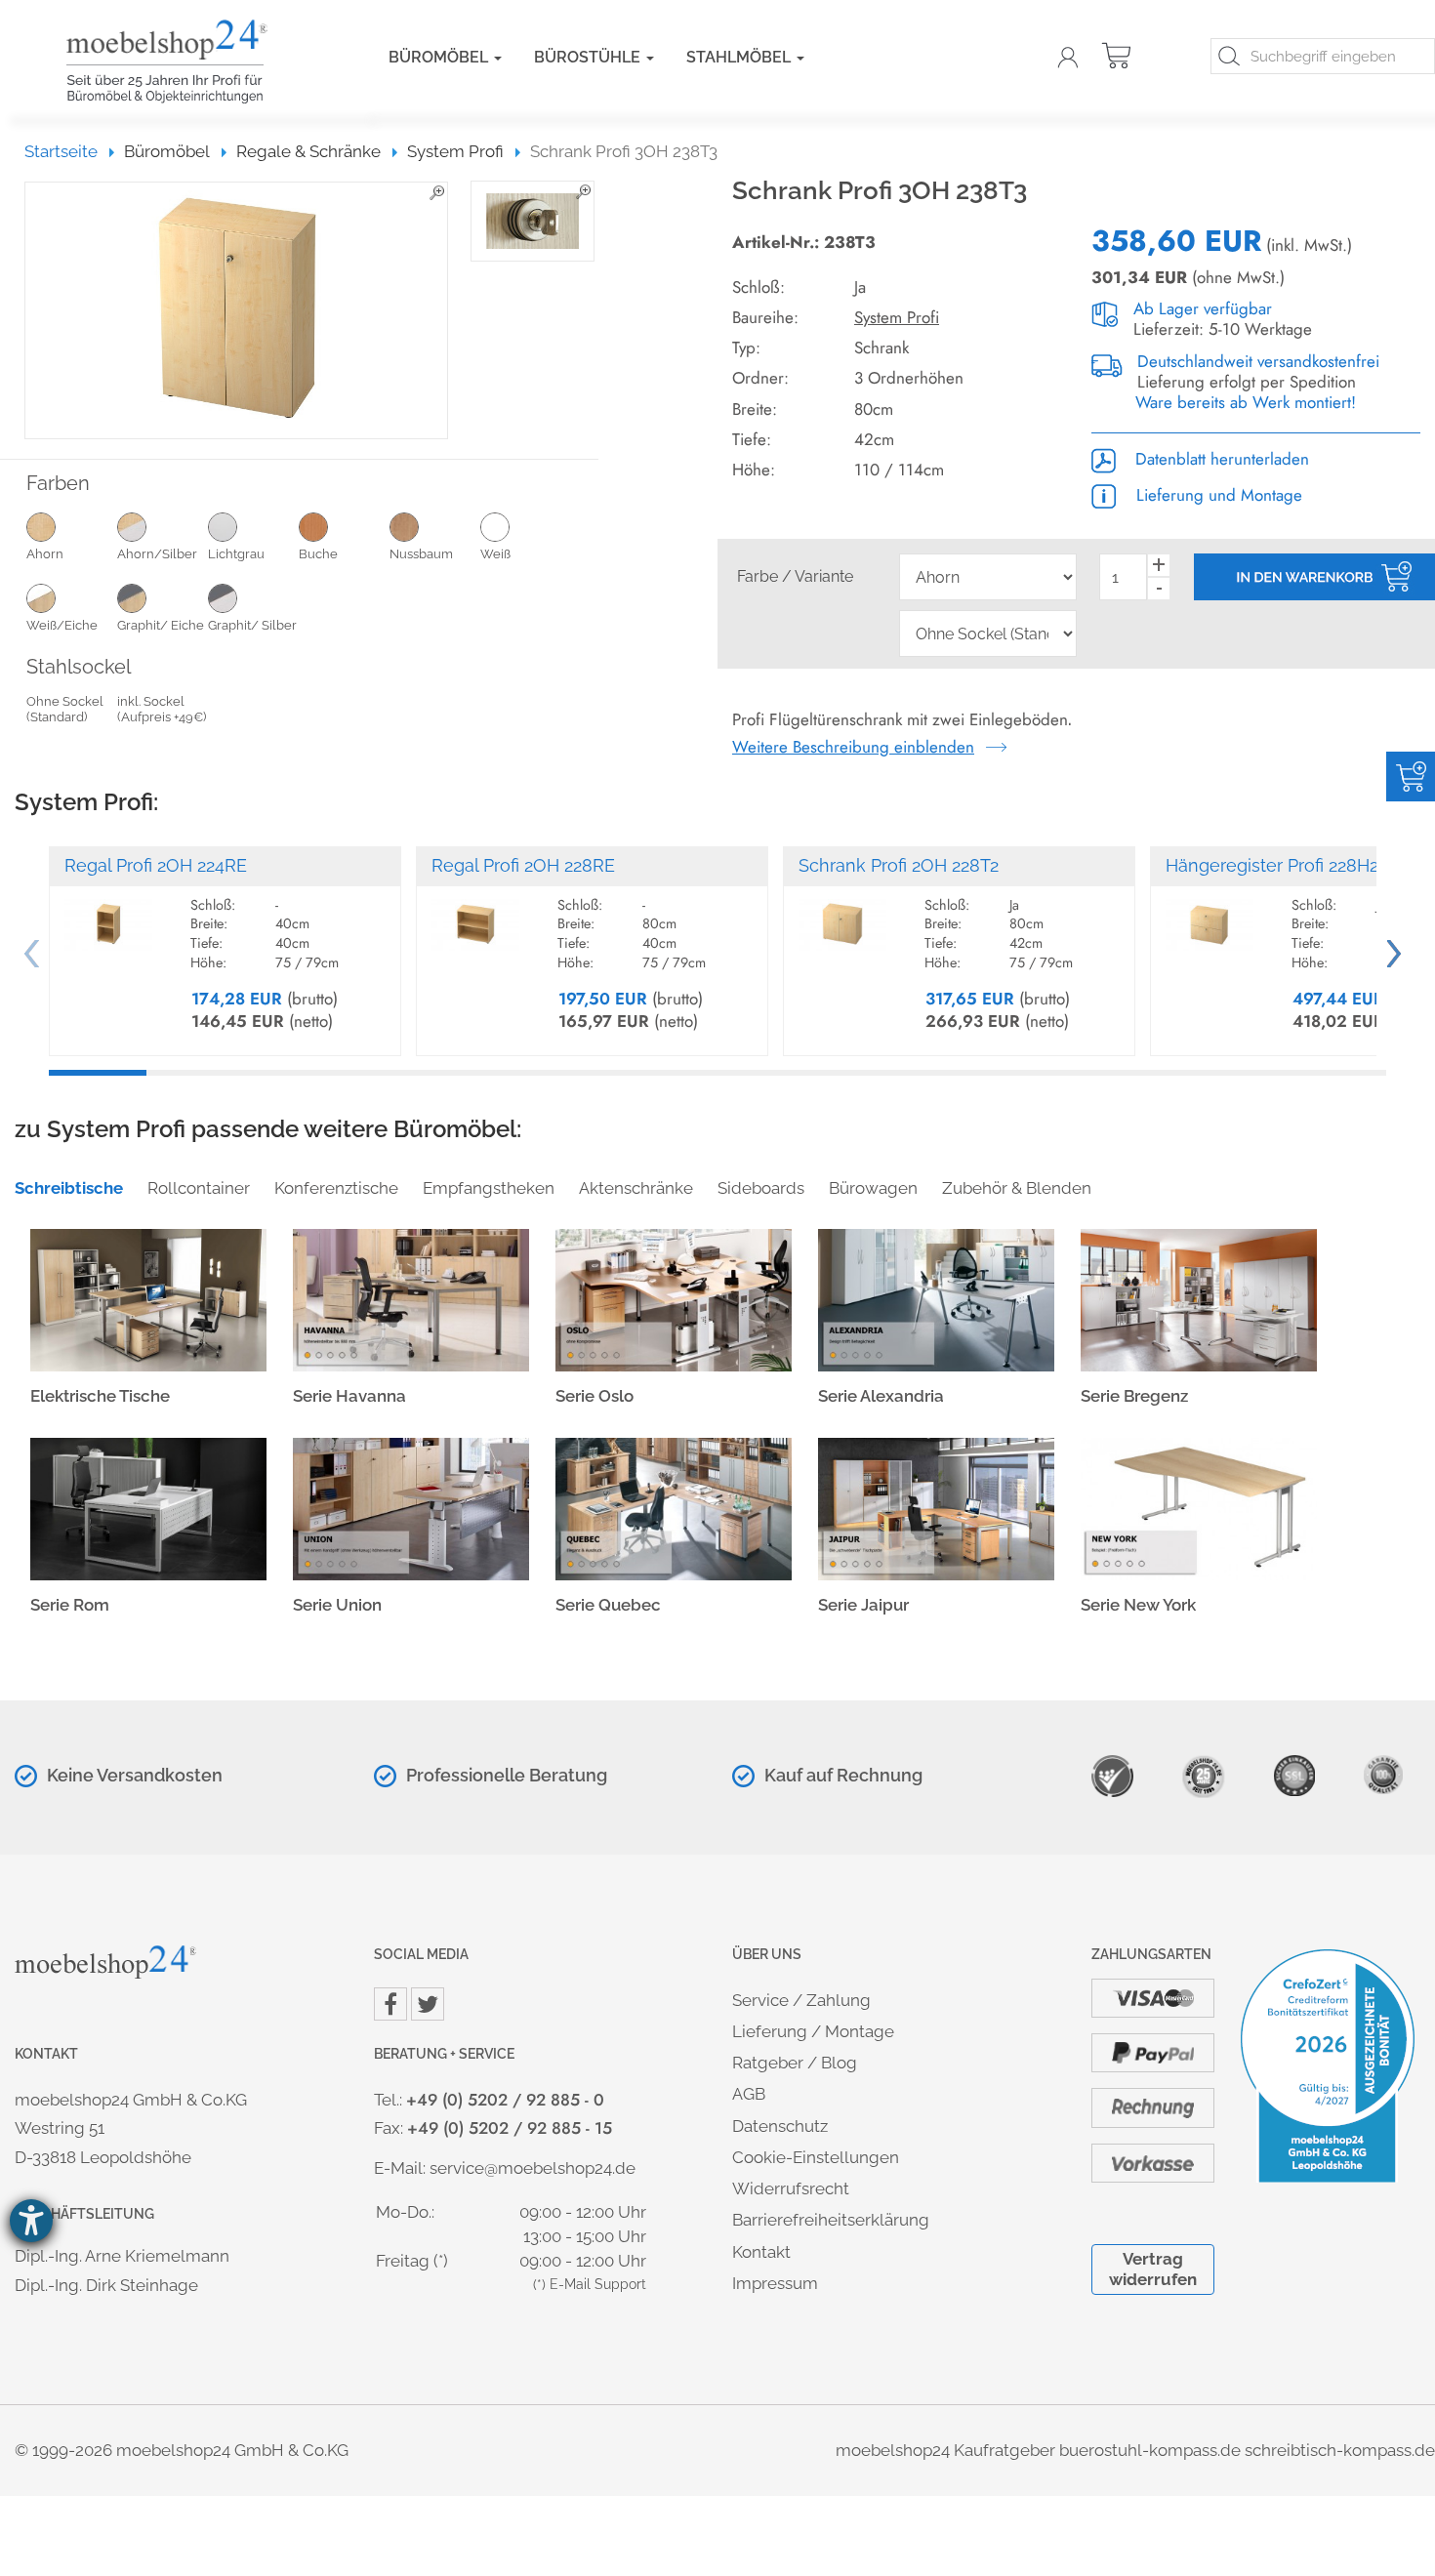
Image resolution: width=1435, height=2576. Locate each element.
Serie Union (337, 1605)
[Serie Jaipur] (936, 1507)
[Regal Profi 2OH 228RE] (475, 916)
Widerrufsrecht (791, 2188)
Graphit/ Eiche (161, 625)
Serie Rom (70, 1605)
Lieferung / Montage (813, 2031)
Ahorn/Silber (157, 554)
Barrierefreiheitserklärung (831, 2220)
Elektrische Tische (100, 1396)
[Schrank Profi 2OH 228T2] (842, 916)
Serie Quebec (608, 1605)
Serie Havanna (349, 1396)
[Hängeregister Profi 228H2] (1209, 916)
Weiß (495, 554)
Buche (318, 554)
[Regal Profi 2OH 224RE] (108, 916)
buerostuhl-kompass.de (1150, 2450)
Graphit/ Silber (252, 625)
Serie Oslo (594, 1396)
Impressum (775, 2283)
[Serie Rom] (148, 1507)
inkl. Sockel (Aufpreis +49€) (162, 709)
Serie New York (1138, 1605)
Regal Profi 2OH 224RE (156, 865)
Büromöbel (440, 57)
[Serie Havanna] (411, 1298)
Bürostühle (589, 57)
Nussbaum (421, 554)
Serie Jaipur (863, 1605)
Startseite (70, 151)
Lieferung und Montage (1217, 495)
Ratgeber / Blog (795, 2063)
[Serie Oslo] (674, 1298)
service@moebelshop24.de (533, 2168)
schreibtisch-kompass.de (1340, 2450)
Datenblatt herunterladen (1220, 459)
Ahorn (45, 554)
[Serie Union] (411, 1507)
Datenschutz (780, 2126)
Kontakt (761, 2252)
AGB (749, 2094)
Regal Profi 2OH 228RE (523, 865)
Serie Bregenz (1134, 1396)
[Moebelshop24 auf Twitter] (428, 2004)
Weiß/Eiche (62, 625)
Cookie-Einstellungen (816, 2157)
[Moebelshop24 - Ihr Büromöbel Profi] (198, 61)
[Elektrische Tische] (148, 1298)
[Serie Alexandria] (936, 1298)
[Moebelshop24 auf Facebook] (390, 2004)
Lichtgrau (236, 554)
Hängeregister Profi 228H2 (1272, 865)
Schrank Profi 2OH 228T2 (899, 865)
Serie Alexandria (881, 1396)
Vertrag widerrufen (1153, 2269)
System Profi (897, 317)
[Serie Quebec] (674, 1507)
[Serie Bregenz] (1199, 1298)
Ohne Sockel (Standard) (65, 709)
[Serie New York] (1199, 1507)
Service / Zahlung (801, 2000)
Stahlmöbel (740, 57)
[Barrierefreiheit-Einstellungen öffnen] (31, 2221)
